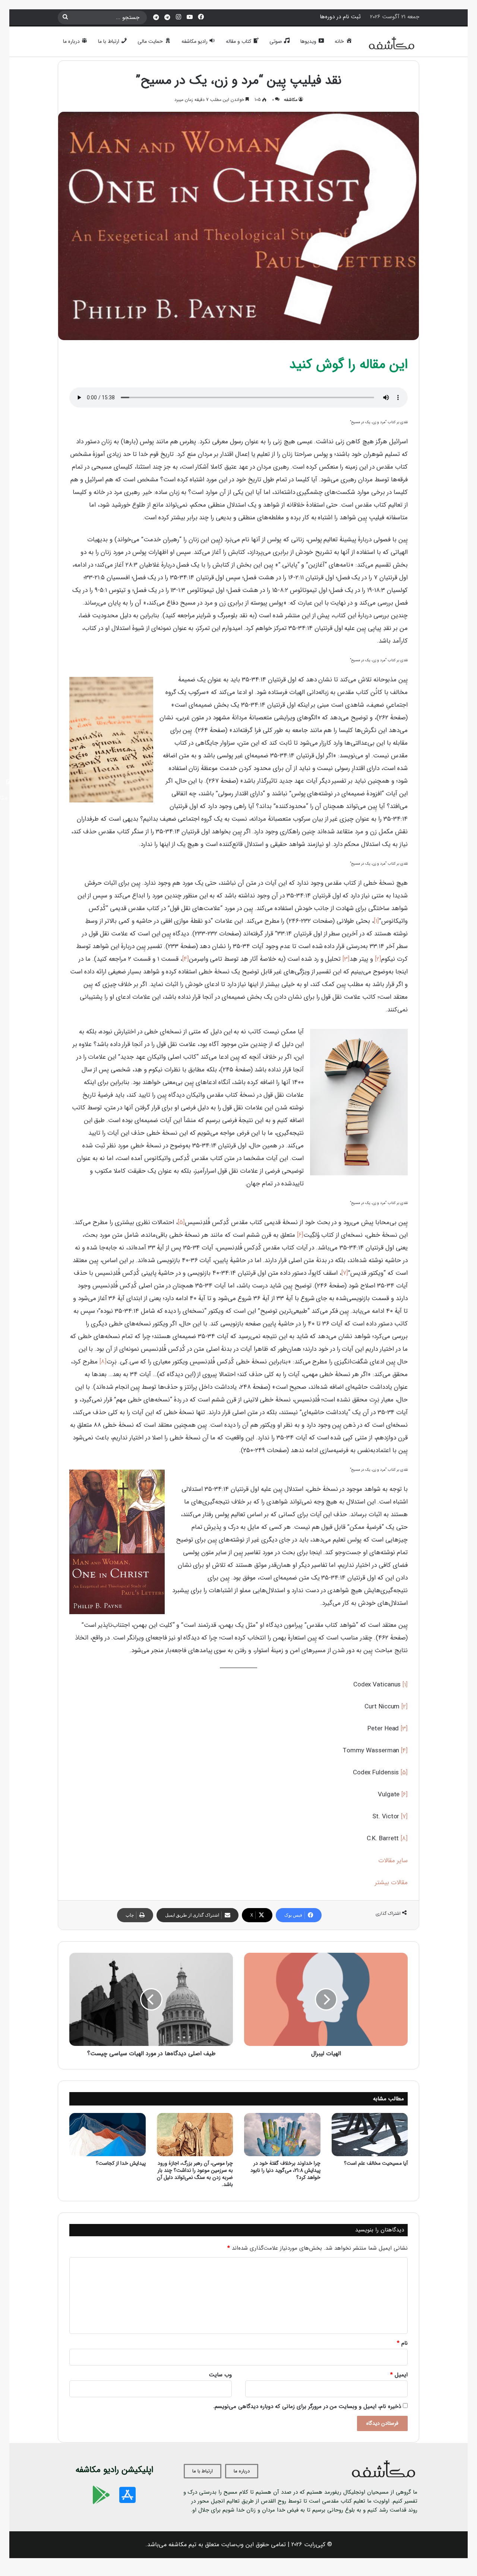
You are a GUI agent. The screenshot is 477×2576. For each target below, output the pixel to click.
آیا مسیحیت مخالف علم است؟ (376, 2163)
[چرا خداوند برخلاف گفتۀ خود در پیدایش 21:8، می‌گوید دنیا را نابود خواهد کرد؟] (282, 2134)
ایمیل (399, 2375)
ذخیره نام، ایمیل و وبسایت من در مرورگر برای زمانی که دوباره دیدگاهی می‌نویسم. (307, 2407)
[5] (181, 1222)
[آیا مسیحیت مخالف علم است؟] (370, 2134)
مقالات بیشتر (391, 1883)
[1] (376, 921)
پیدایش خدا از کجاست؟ (121, 2163)
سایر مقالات (393, 1861)
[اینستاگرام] (179, 17)
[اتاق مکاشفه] (167, 18)
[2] (378, 959)
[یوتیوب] (190, 17)
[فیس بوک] (201, 17)
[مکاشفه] (392, 45)
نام (402, 2343)
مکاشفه (291, 100)
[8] (103, 1362)
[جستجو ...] (65, 18)
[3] (346, 959)
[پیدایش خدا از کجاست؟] (108, 2134)
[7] (345, 1273)
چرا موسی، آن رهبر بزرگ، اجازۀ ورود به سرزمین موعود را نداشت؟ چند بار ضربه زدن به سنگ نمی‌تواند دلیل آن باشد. (195, 2174)
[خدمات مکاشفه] (156, 18)
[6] (300, 1235)
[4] (186, 959)
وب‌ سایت (220, 2375)
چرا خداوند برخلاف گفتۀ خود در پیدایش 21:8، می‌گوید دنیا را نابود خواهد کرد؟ (285, 2170)
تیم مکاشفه (182, 2545)
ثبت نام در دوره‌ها (340, 17)
